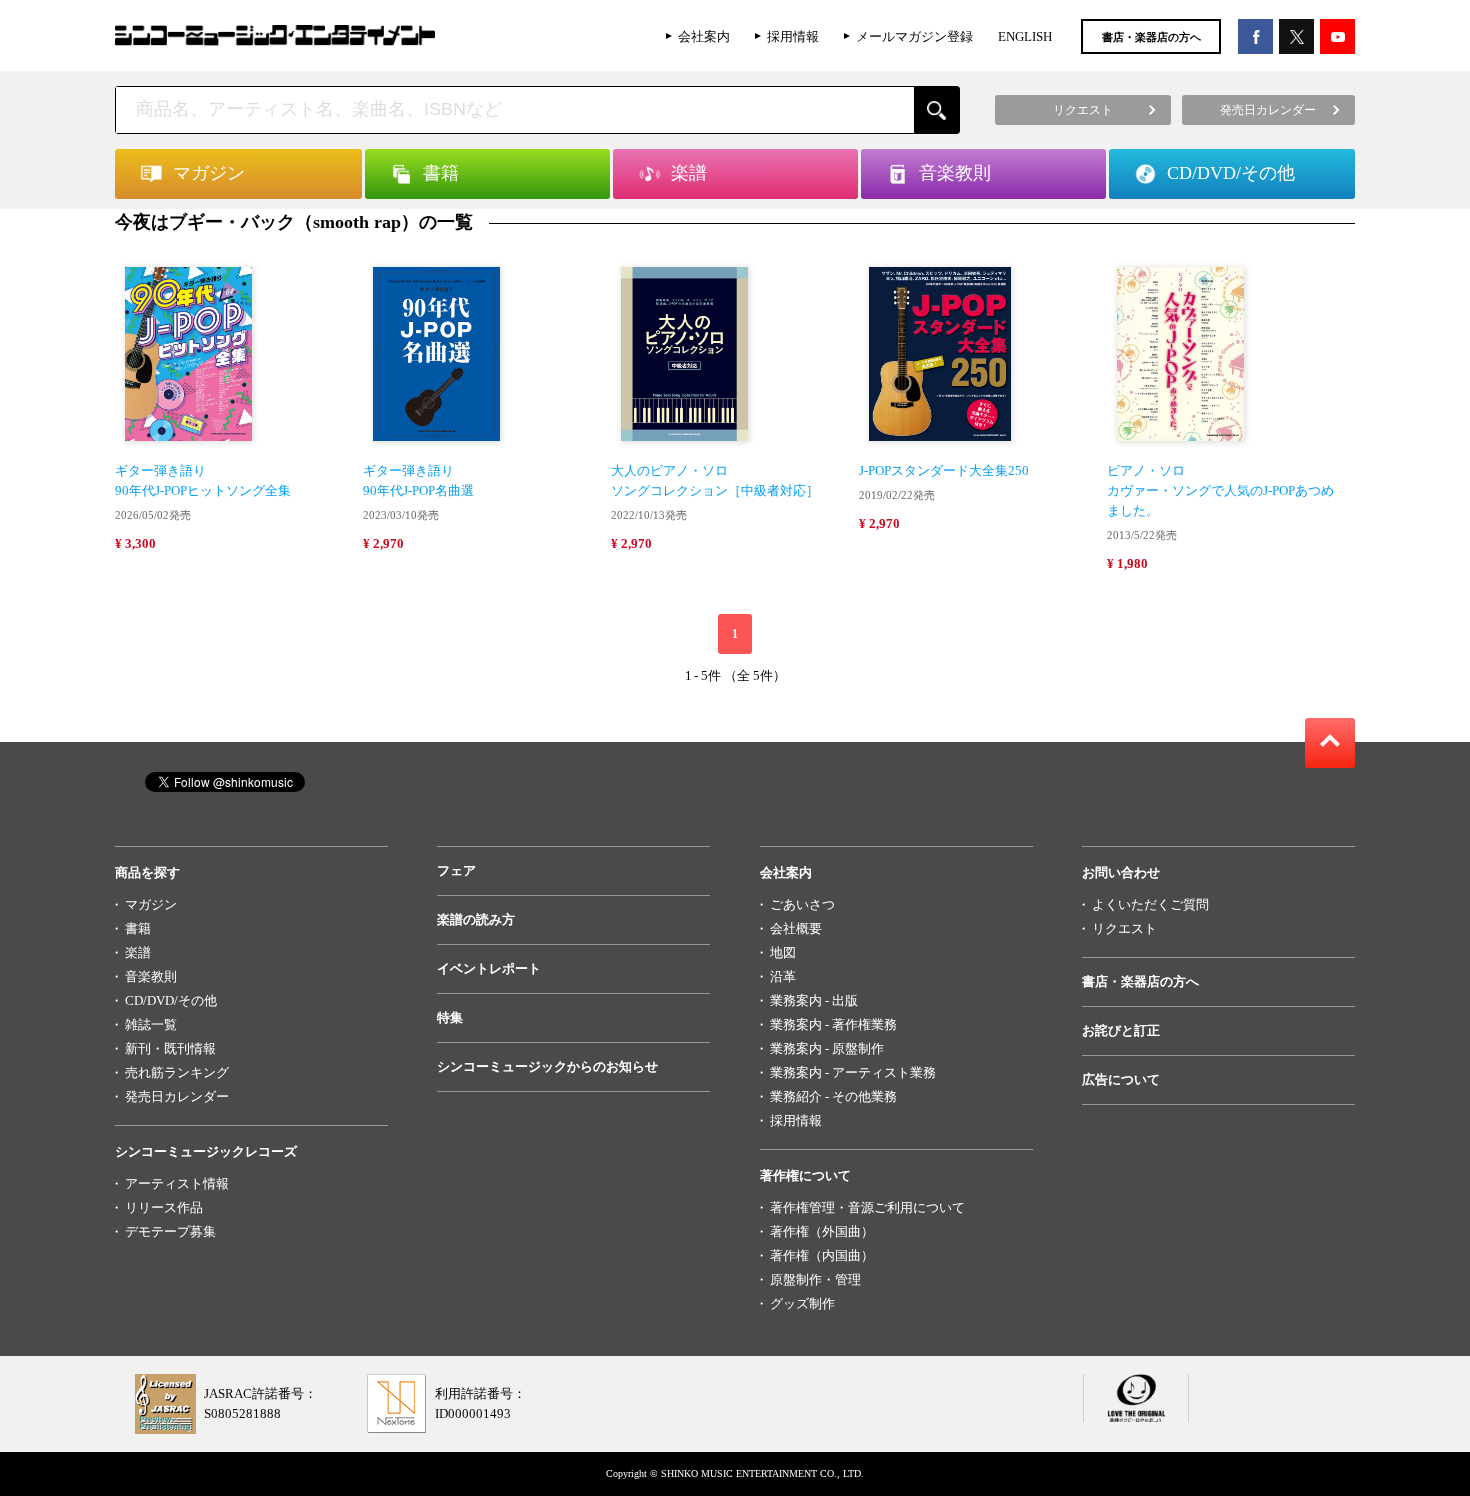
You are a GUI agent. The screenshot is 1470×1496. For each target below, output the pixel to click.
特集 (450, 1017)
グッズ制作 (802, 1303)
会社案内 (704, 36)
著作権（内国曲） (822, 1255)
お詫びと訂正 (1121, 1030)
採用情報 (793, 36)
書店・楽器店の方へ (1151, 37)
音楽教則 (151, 976)
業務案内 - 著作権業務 (833, 1024)
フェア (456, 870)
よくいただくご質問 (1150, 904)
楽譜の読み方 (476, 919)
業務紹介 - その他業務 (833, 1096)
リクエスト (1124, 928)
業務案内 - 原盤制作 (827, 1048)
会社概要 (796, 928)
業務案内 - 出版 (814, 1000)
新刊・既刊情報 (170, 1048)
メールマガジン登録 (914, 36)
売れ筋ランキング (177, 1072)
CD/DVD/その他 (171, 1000)
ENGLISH (1025, 36)
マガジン (151, 904)
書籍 (138, 928)
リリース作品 (164, 1207)
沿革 (783, 976)
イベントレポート (489, 968)
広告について (1121, 1079)
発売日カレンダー (177, 1096)
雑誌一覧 (151, 1024)
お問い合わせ (1121, 872)
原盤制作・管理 (815, 1279)
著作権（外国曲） (822, 1231)
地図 (783, 952)
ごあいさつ (802, 904)
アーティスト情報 (177, 1183)
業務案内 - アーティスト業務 (853, 1072)
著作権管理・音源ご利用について (867, 1207)
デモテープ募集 (170, 1231)
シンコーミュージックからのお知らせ (547, 1066)
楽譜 (138, 952)
